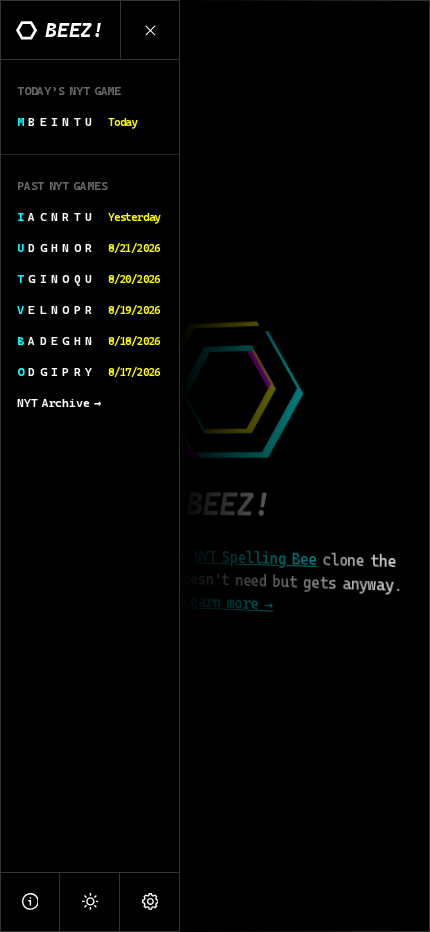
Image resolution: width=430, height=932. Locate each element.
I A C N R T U (88, 217)
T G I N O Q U (88, 279)
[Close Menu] (150, 30)
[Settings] (150, 901)
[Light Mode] (90, 901)
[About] (30, 901)
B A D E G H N (88, 341)
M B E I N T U (77, 122)
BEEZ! (74, 30)
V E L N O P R (88, 310)
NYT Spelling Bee (254, 558)
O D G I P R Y (88, 372)
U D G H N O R (88, 248)
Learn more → (227, 602)
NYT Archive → (59, 403)
